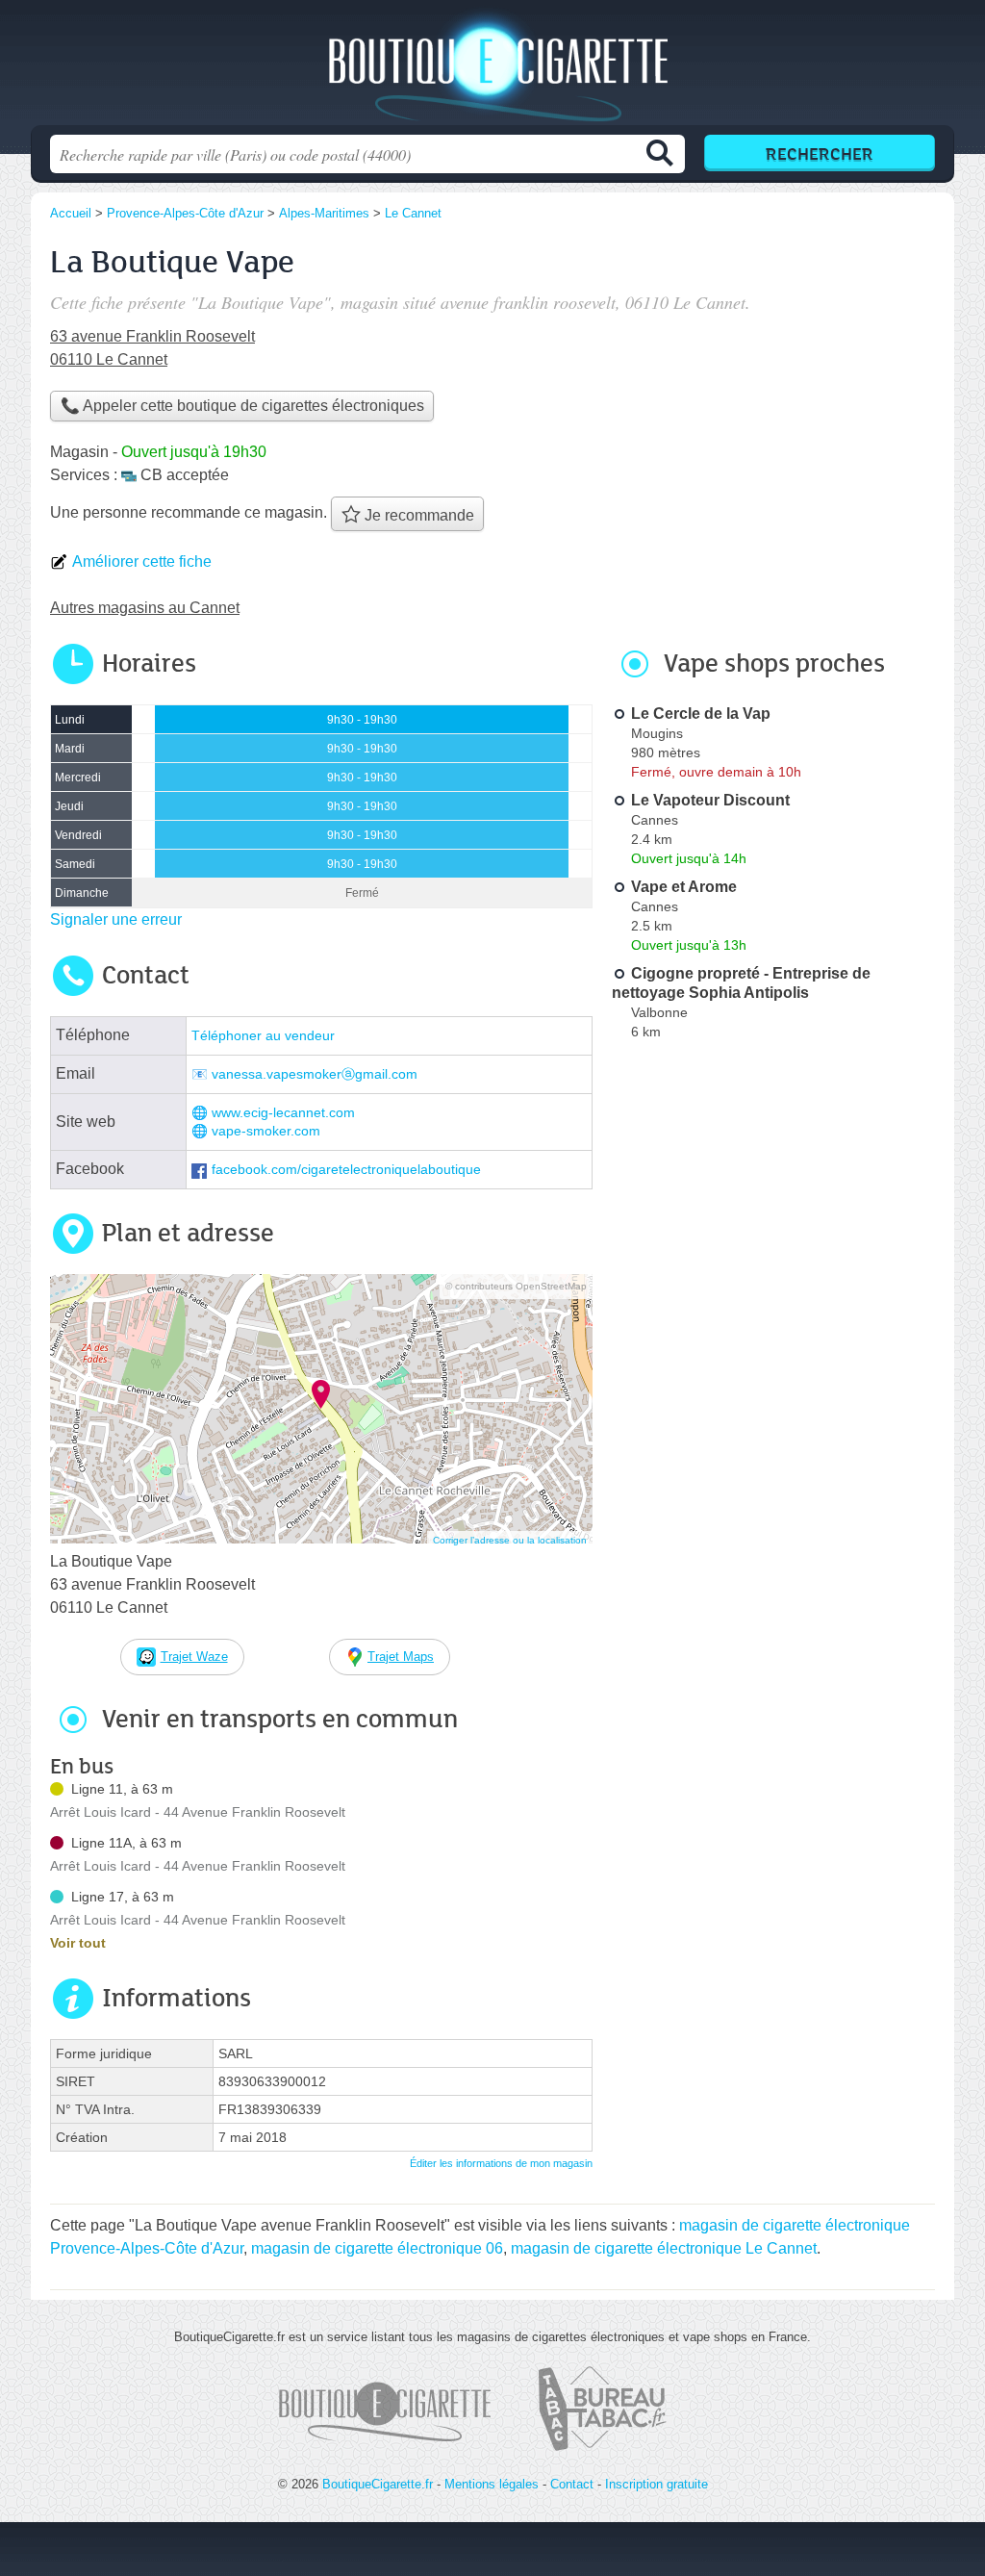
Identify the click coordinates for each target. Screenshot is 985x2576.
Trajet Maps (401, 1657)
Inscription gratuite (657, 2484)
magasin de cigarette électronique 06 (377, 2248)
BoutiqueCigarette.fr (492, 68)
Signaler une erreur (116, 919)
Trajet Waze (194, 1657)
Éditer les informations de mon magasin (501, 2163)
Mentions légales (492, 2484)
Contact (572, 2484)
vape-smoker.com (266, 1131)
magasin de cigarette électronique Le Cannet (664, 2248)
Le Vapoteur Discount (710, 800)
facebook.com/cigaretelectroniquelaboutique (346, 1170)
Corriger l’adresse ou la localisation (510, 1540)
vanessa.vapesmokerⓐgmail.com (315, 1074)
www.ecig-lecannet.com (283, 1113)
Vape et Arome (684, 887)
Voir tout (78, 1943)
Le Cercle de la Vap (701, 714)
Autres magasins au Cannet (145, 608)
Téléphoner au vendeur (263, 1036)
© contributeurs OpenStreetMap (516, 1286)
